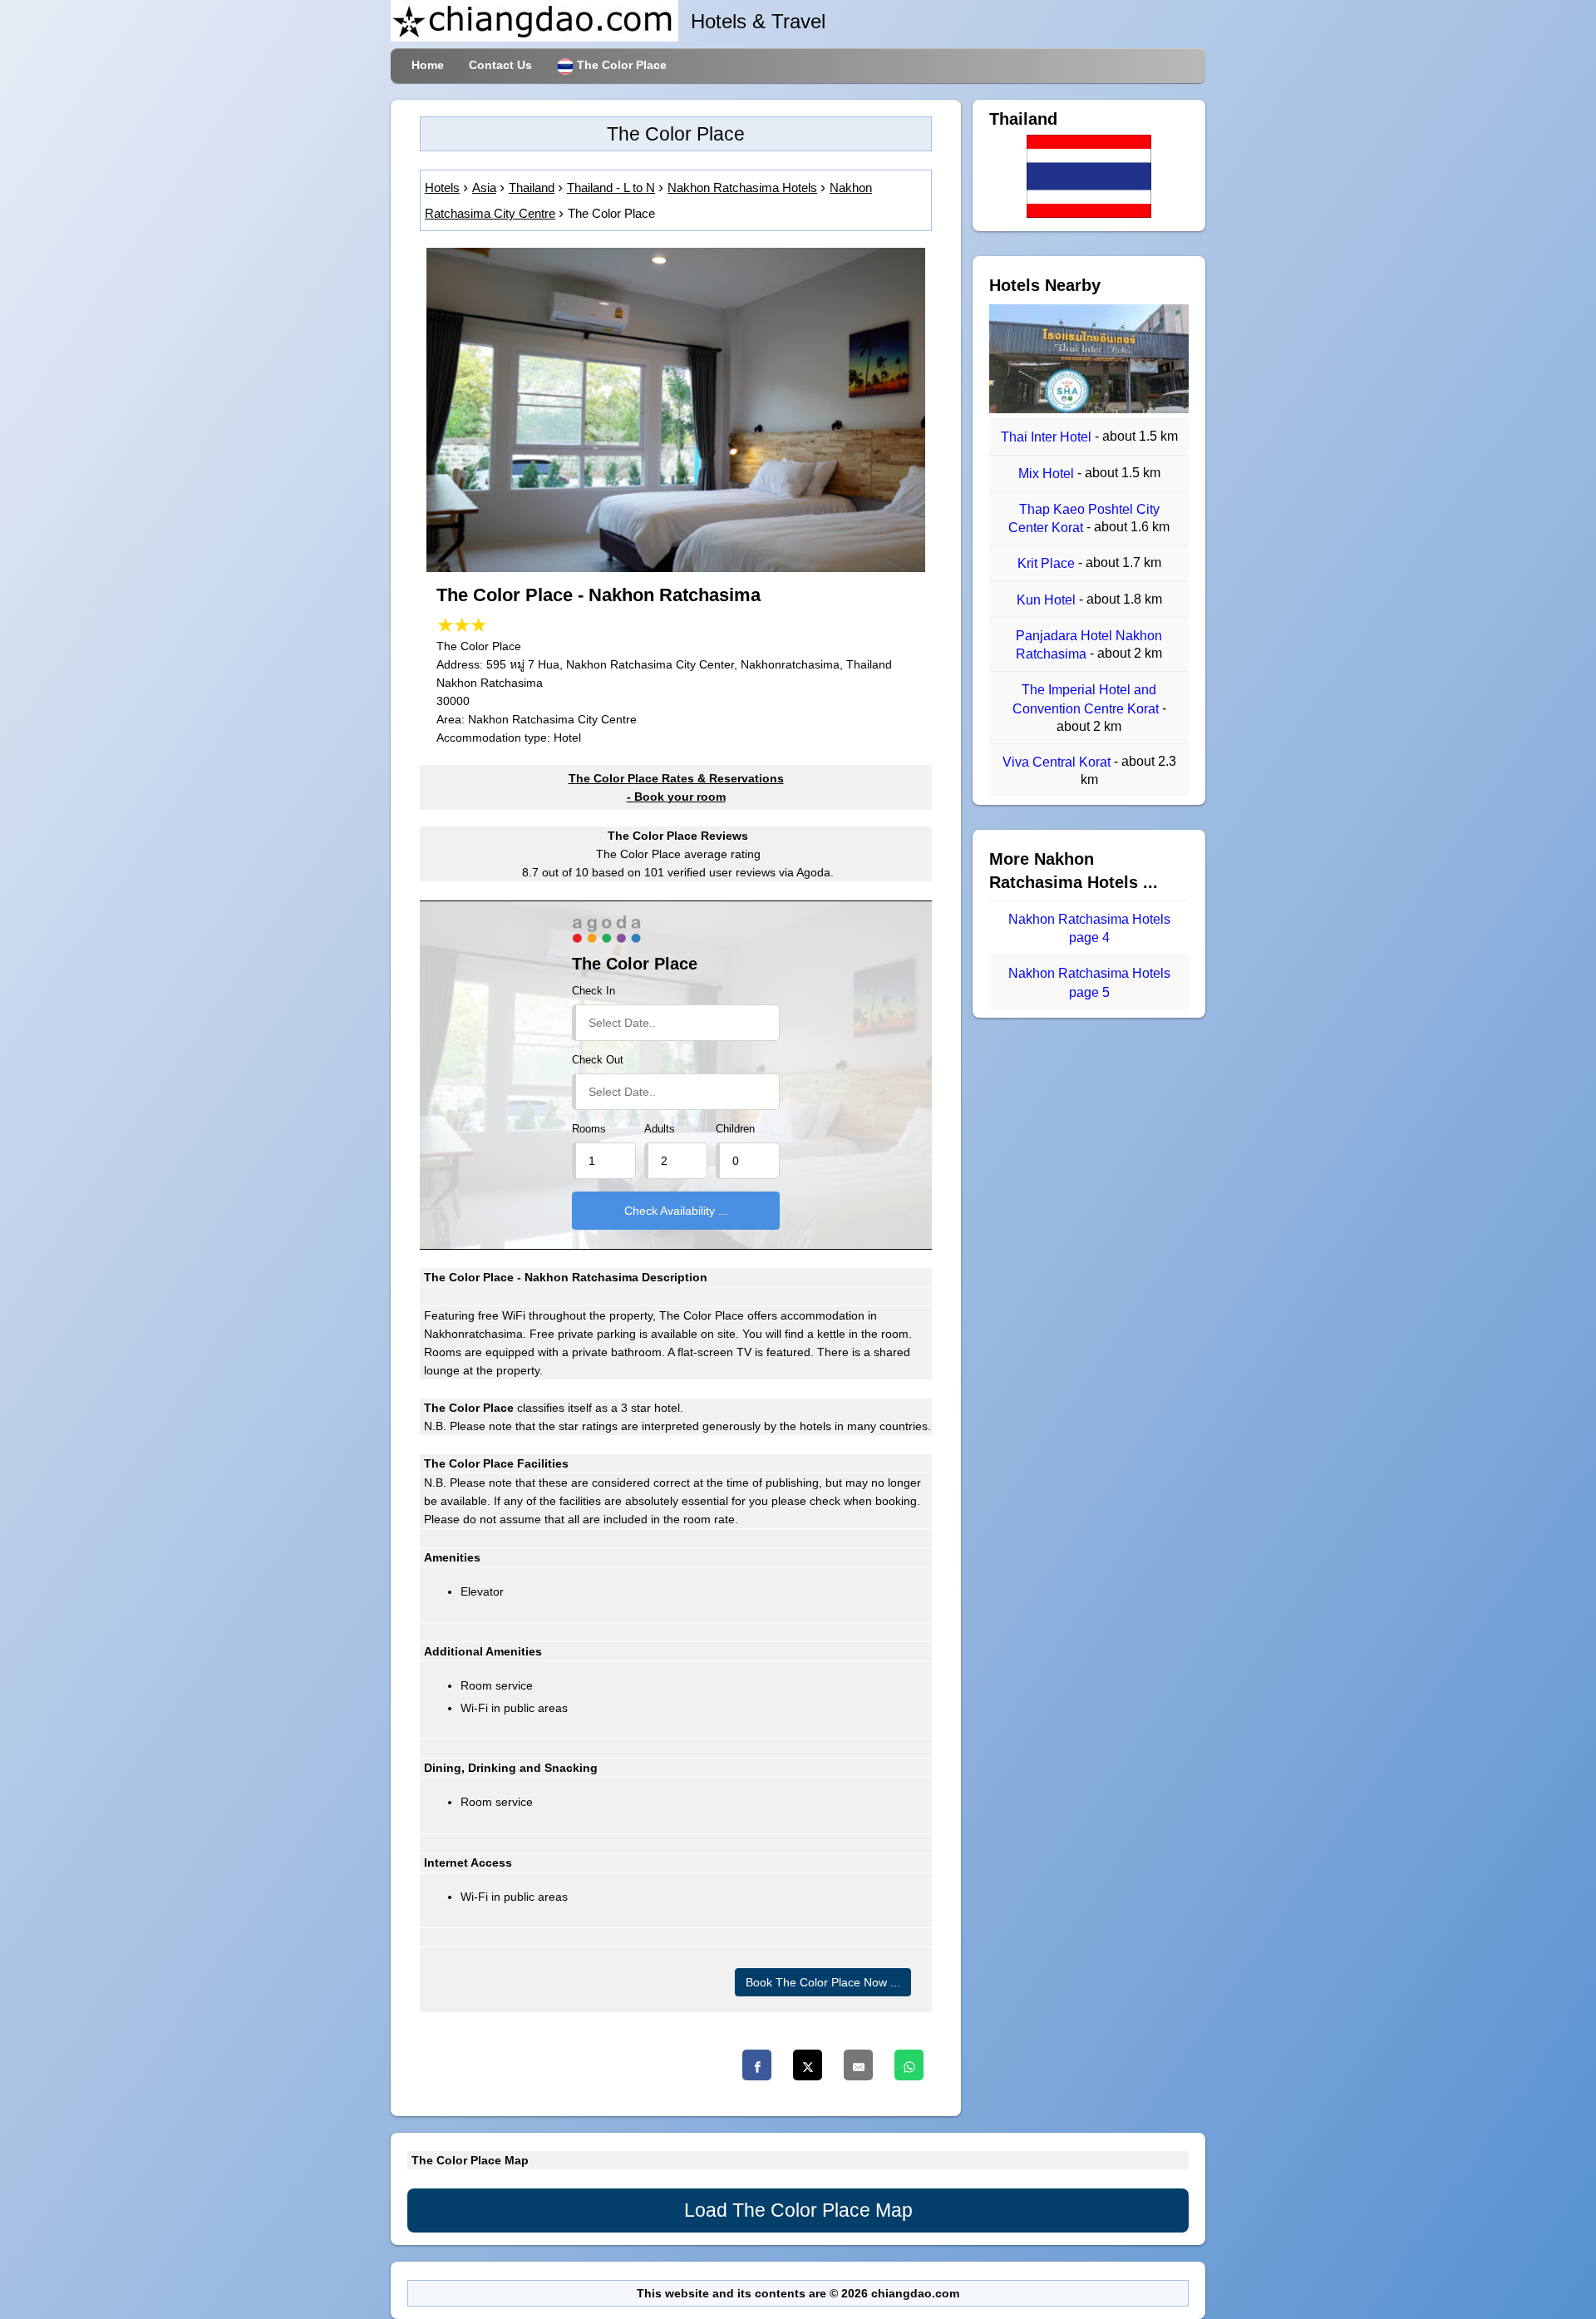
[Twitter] (808, 2065)
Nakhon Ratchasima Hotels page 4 (1089, 928)
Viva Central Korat (1058, 762)
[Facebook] (757, 2065)
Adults (660, 1129)
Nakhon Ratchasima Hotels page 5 (1089, 983)
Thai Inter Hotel (1048, 438)
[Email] (858, 2065)
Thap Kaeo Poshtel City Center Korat (1084, 518)
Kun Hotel (1048, 600)
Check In (594, 991)
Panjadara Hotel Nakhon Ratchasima (1089, 645)
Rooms (589, 1129)
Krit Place (1048, 564)
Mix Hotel (1048, 474)
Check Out (598, 1060)
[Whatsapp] (909, 2065)
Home (428, 65)
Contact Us (500, 65)
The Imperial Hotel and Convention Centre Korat (1087, 700)
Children (735, 1129)
